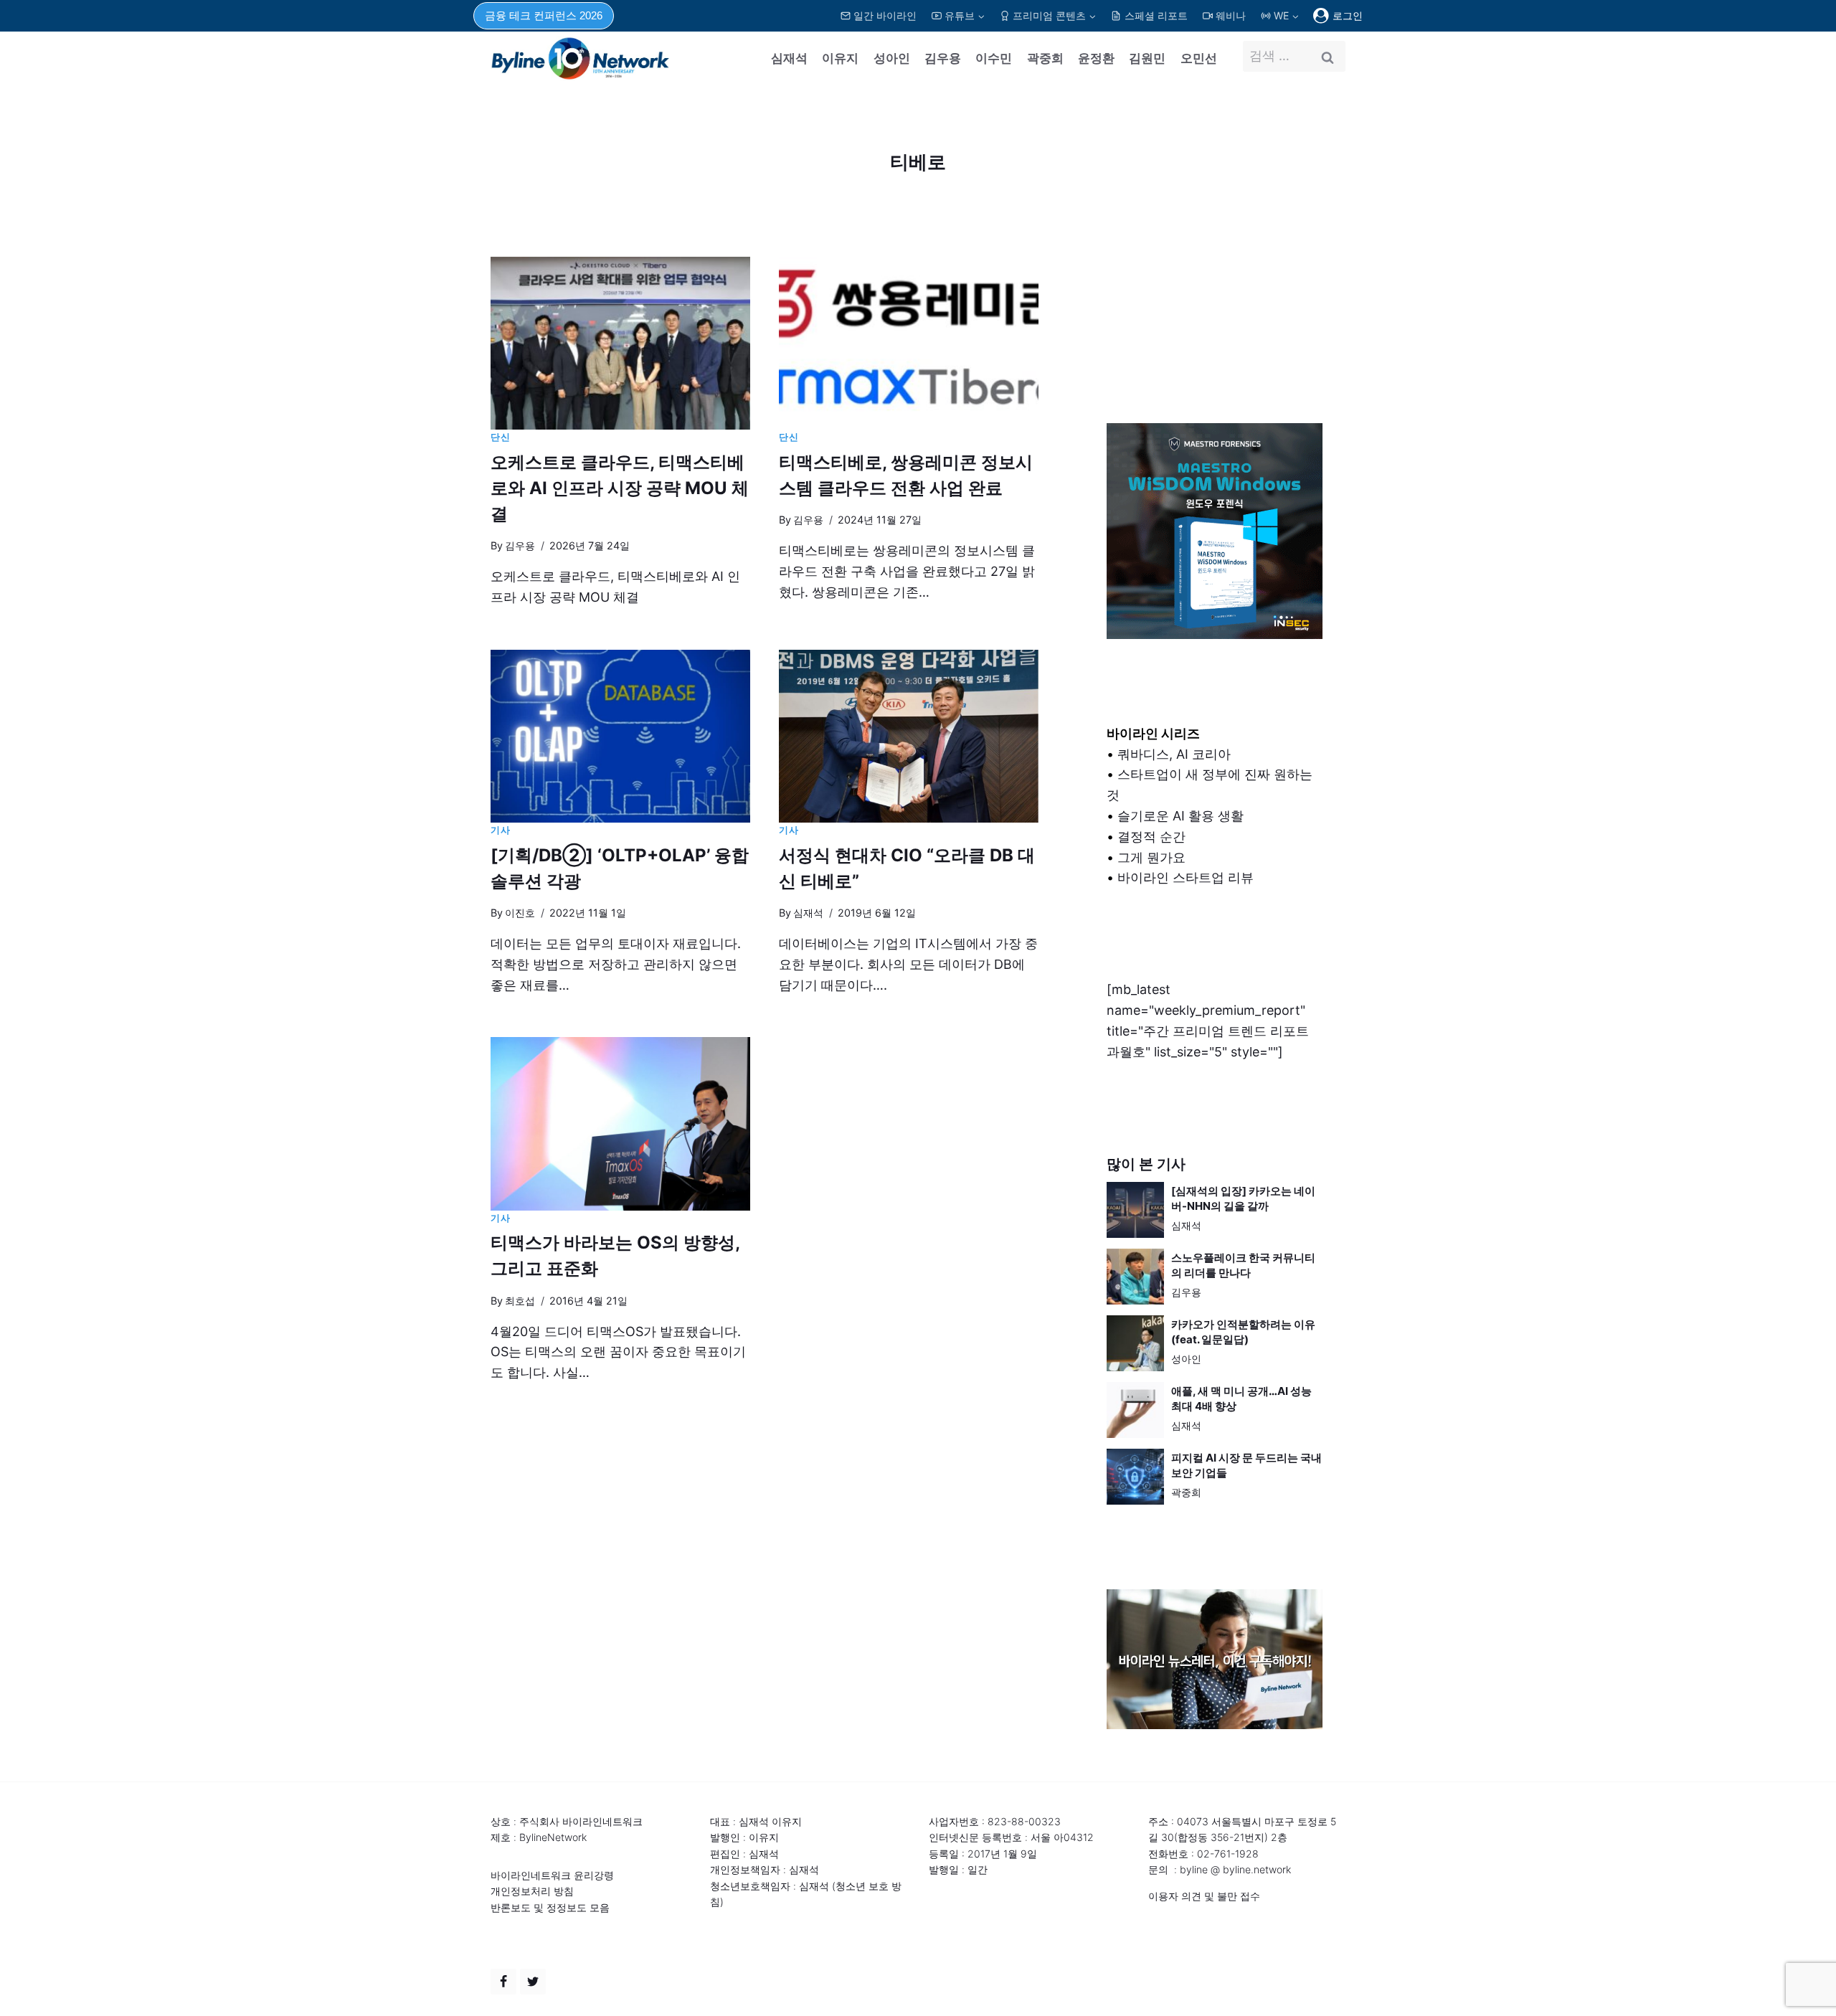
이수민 (994, 58)
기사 (500, 830)
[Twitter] (533, 1982)
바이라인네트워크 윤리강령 (552, 1875)
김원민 (1147, 58)
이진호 (520, 913)
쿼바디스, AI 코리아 (1174, 754)
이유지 (840, 58)
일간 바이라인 (885, 15)
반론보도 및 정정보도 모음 (550, 1907)
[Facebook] (503, 1982)
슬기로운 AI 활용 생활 (1180, 816)
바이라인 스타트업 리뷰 (1186, 877)
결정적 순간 (1151, 837)
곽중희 (1045, 58)
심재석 (789, 58)
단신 (500, 437)
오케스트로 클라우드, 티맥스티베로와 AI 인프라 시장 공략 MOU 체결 (620, 488)
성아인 (892, 58)
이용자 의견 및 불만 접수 (1204, 1896)
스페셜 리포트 (1156, 15)
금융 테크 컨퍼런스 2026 (544, 15)
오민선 (1199, 58)
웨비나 (1231, 15)
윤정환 (1096, 58)
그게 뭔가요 (1151, 857)
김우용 (943, 58)
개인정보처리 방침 (532, 1891)
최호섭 (520, 1301)
